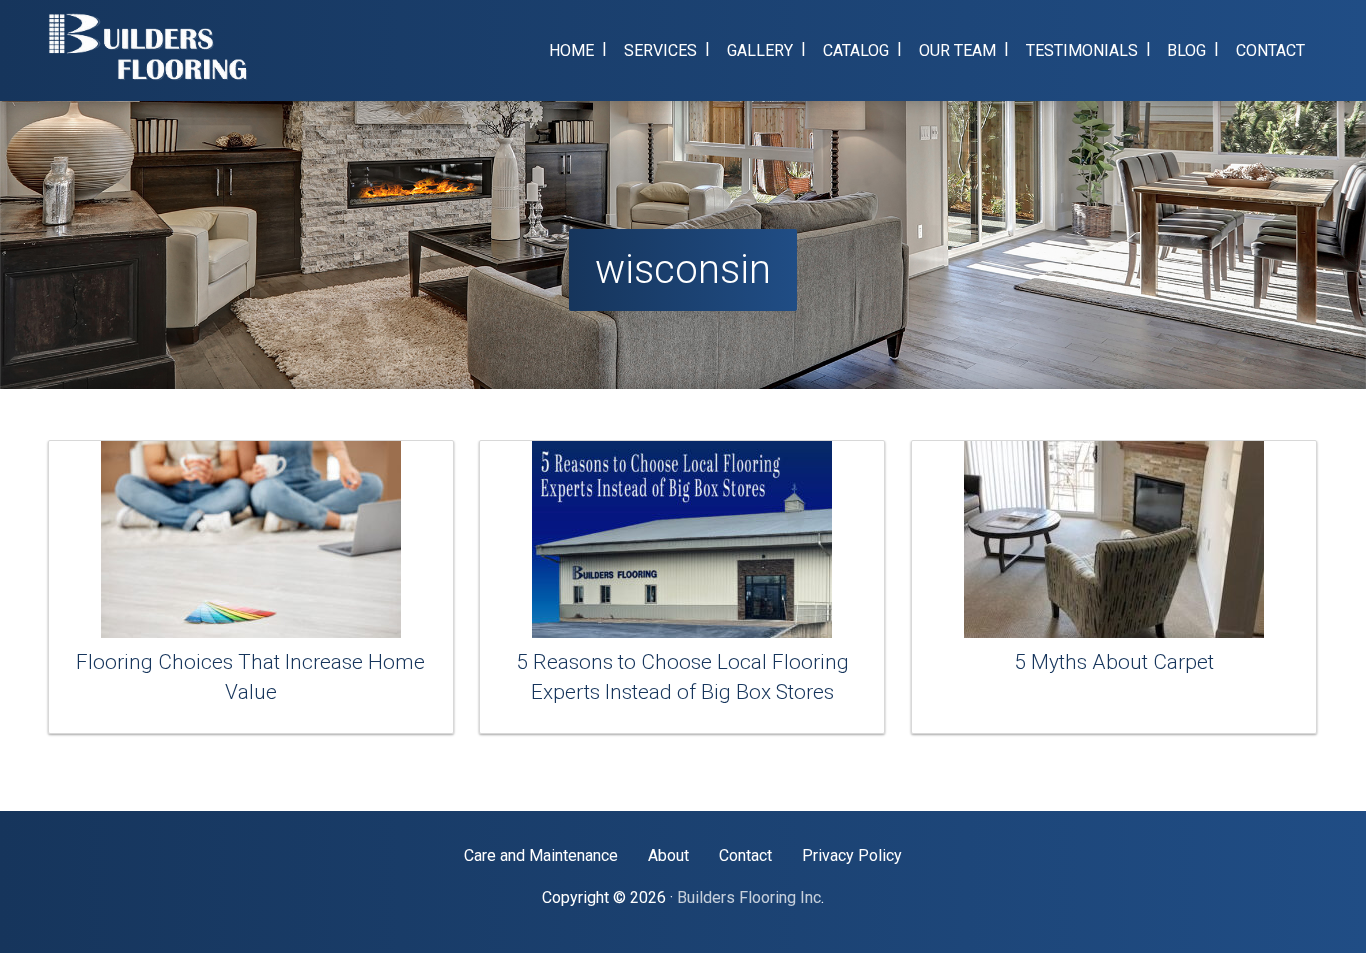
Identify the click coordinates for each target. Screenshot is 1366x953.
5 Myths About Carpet (1114, 662)
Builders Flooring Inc (749, 897)
